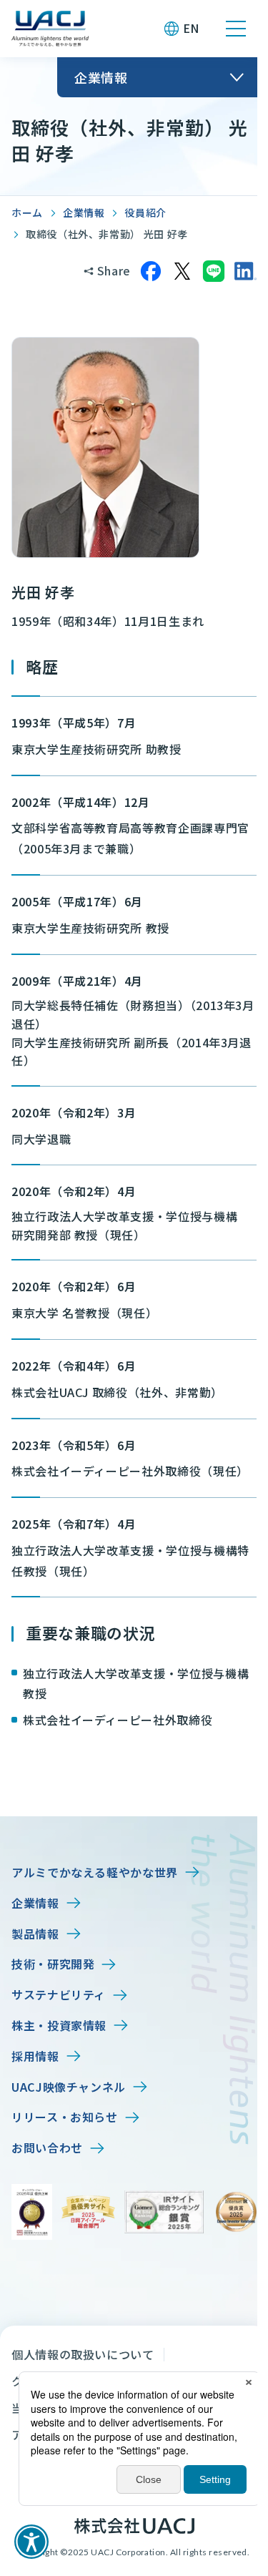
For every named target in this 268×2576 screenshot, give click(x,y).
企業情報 (84, 212)
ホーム (27, 212)
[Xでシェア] (182, 271)
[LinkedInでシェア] (245, 271)
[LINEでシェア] (214, 271)
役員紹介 (145, 212)
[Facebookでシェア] (151, 271)
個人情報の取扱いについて (83, 2354)
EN (191, 28)
